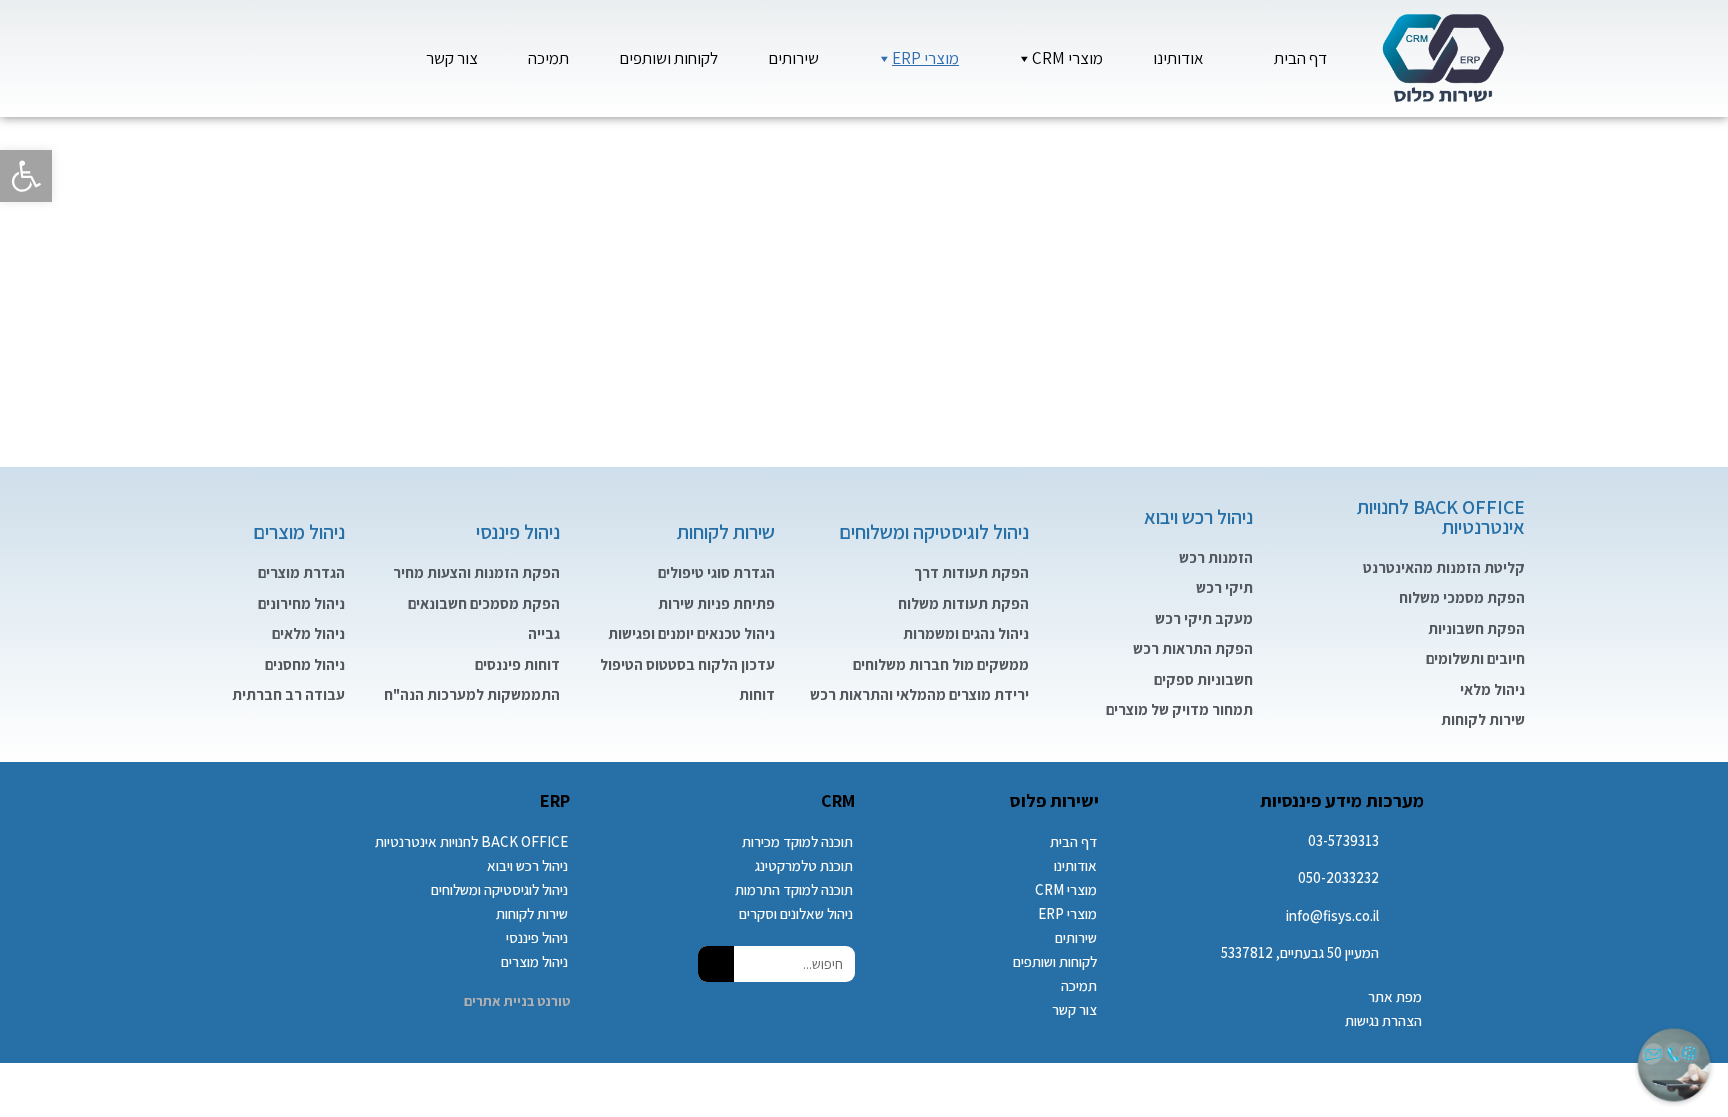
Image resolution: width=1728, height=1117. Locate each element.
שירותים (793, 58)
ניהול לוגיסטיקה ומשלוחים (934, 532)
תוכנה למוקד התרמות (794, 889)
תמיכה (548, 58)
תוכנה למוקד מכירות (797, 841)
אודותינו (1178, 58)
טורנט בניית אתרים (517, 1001)
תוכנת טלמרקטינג (804, 865)
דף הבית (1300, 58)
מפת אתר (1395, 996)
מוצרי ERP (925, 58)
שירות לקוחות (726, 532)
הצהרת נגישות (1383, 1020)
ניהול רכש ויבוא (1198, 517)
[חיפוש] (716, 964)
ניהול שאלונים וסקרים (796, 913)
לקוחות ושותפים (668, 58)
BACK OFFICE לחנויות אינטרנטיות (1441, 517)
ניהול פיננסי (518, 532)
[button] (26, 176)
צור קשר (452, 58)
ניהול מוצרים (299, 532)
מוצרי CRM (1067, 58)
